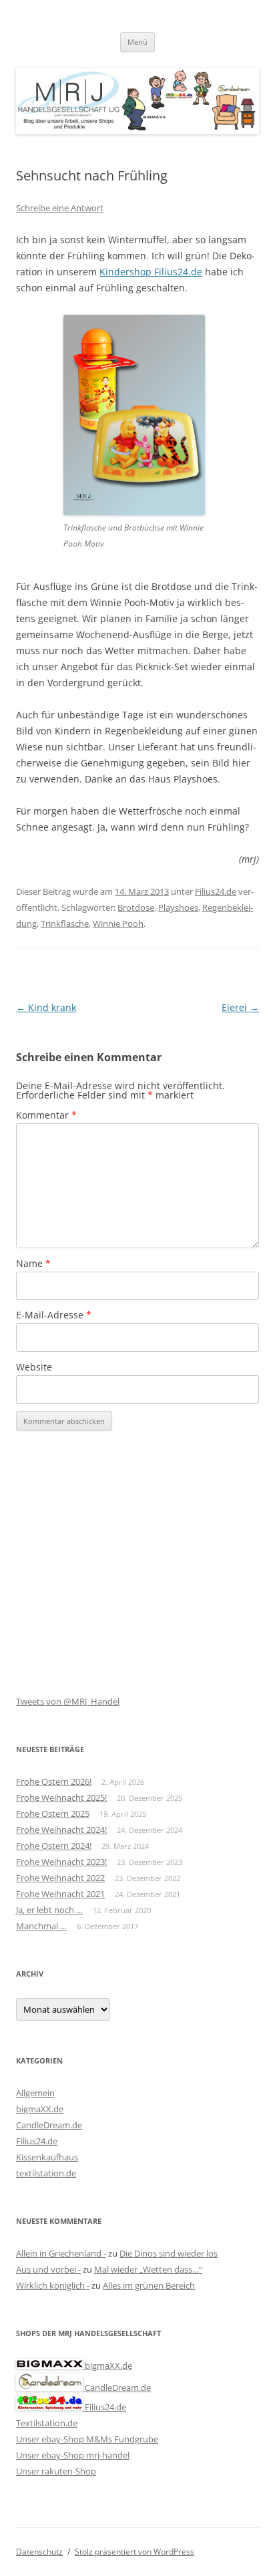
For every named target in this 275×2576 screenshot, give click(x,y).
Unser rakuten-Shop (56, 2471)
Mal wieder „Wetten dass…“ (148, 2269)
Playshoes (178, 907)
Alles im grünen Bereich (149, 2285)
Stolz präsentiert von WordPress (134, 2552)
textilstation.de (46, 2173)
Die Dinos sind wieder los (169, 2253)
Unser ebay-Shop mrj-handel (73, 2455)
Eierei (240, 1007)
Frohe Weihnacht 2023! (61, 1862)
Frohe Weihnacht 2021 (60, 1894)
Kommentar (46, 1115)
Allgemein (35, 2093)
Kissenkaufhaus (47, 2157)
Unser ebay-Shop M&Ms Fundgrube (87, 2439)
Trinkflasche (65, 923)
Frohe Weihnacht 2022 (60, 1878)
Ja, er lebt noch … (49, 1910)
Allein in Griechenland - (61, 2253)
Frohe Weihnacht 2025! (61, 1798)
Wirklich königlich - (53, 2285)
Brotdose (136, 907)
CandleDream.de (49, 2125)
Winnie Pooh (118, 923)
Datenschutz (39, 2552)
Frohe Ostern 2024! (54, 1846)
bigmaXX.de (40, 2109)
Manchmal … (41, 1926)
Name (33, 1263)
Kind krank (46, 1007)
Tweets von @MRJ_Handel (68, 1701)
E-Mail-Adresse (54, 1315)
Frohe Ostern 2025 (53, 1814)
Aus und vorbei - (48, 2269)
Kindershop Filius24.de (151, 272)
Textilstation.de (47, 2423)
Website (34, 1367)
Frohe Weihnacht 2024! (61, 1830)
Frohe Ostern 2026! (54, 1781)
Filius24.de (216, 891)
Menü (137, 42)
